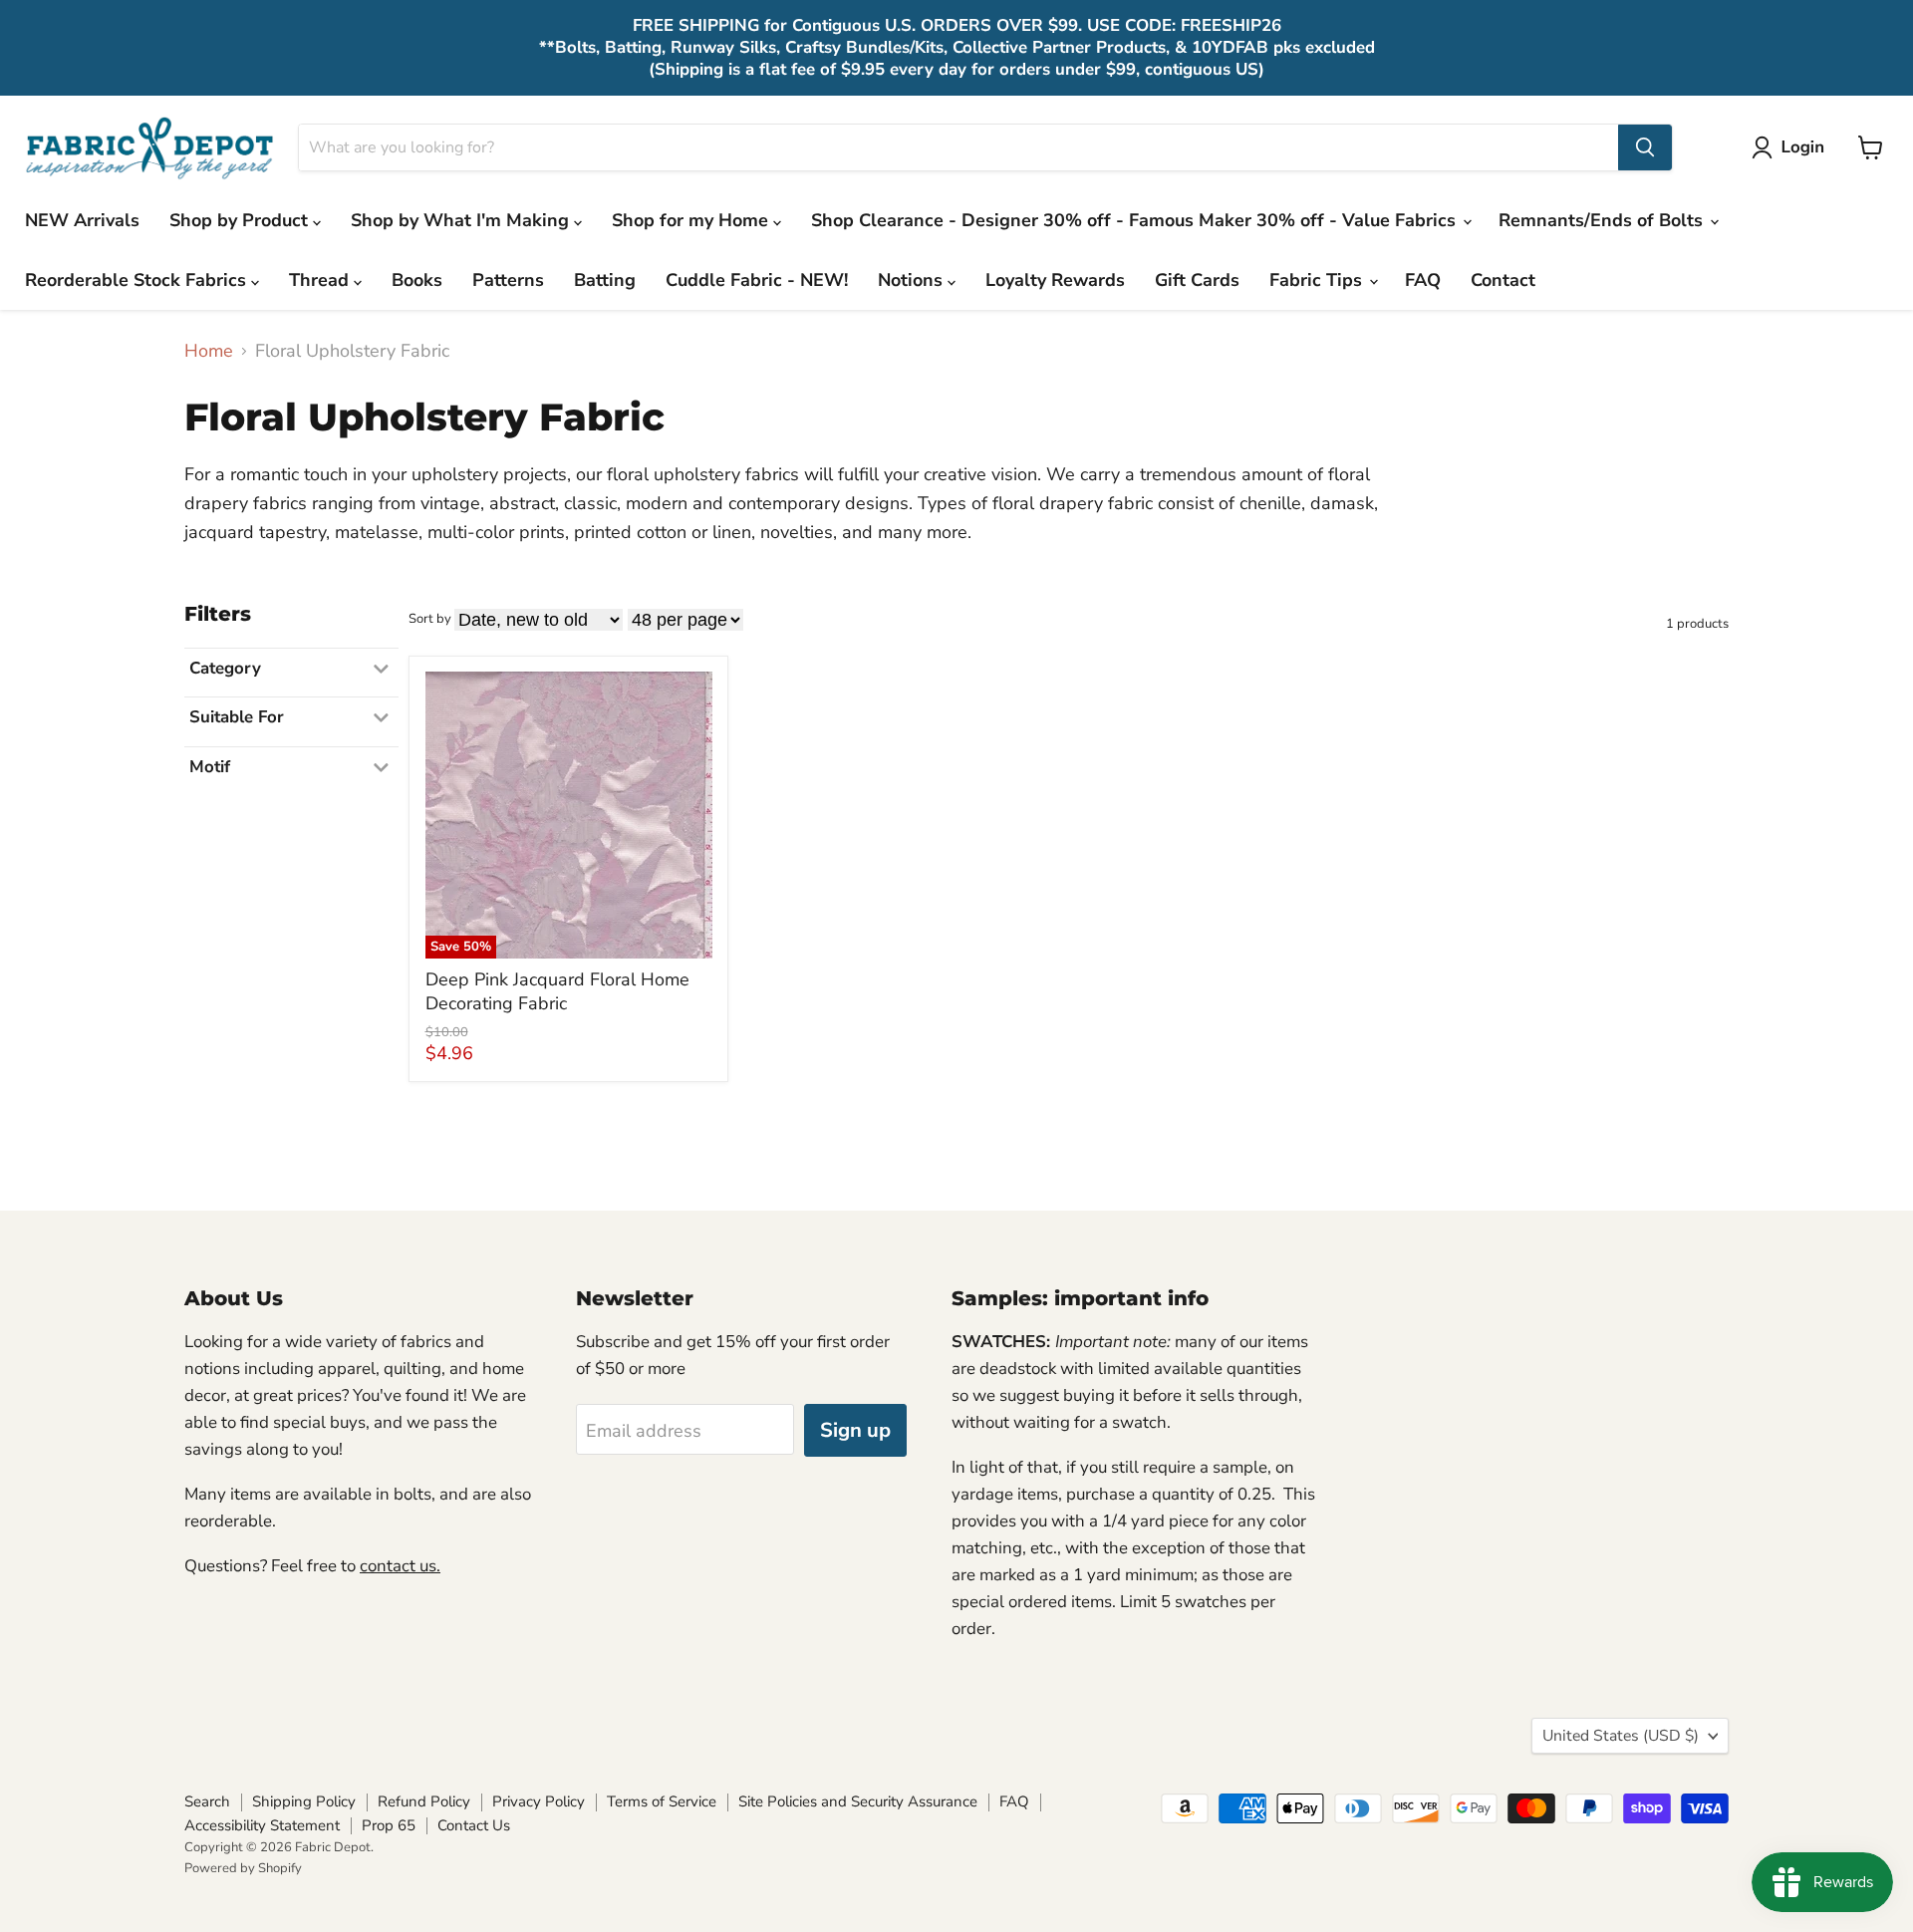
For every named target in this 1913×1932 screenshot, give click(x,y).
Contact (1503, 280)
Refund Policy (424, 1801)
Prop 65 (389, 1825)
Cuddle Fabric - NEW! (757, 280)
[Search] (1645, 147)
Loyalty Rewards (1055, 280)
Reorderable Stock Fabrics (138, 280)
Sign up (855, 1430)
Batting (605, 280)
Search (207, 1801)
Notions (913, 280)
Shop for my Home (692, 220)
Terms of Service (662, 1801)
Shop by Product (241, 220)
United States (1621, 1736)
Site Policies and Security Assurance (858, 1801)
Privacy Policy (539, 1801)
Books (417, 280)
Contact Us (474, 1825)
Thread (321, 280)
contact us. (400, 1566)
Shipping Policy (304, 1801)
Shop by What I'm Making (462, 220)
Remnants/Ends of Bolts (1603, 220)
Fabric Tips (1318, 280)
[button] (1792, 147)
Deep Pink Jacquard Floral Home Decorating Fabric (557, 991)
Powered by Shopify (243, 1868)
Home (209, 351)
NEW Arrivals (82, 220)
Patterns (508, 280)
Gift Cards (1197, 280)
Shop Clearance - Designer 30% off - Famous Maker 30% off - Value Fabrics (1136, 220)
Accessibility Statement (262, 1825)
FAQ (1423, 280)
